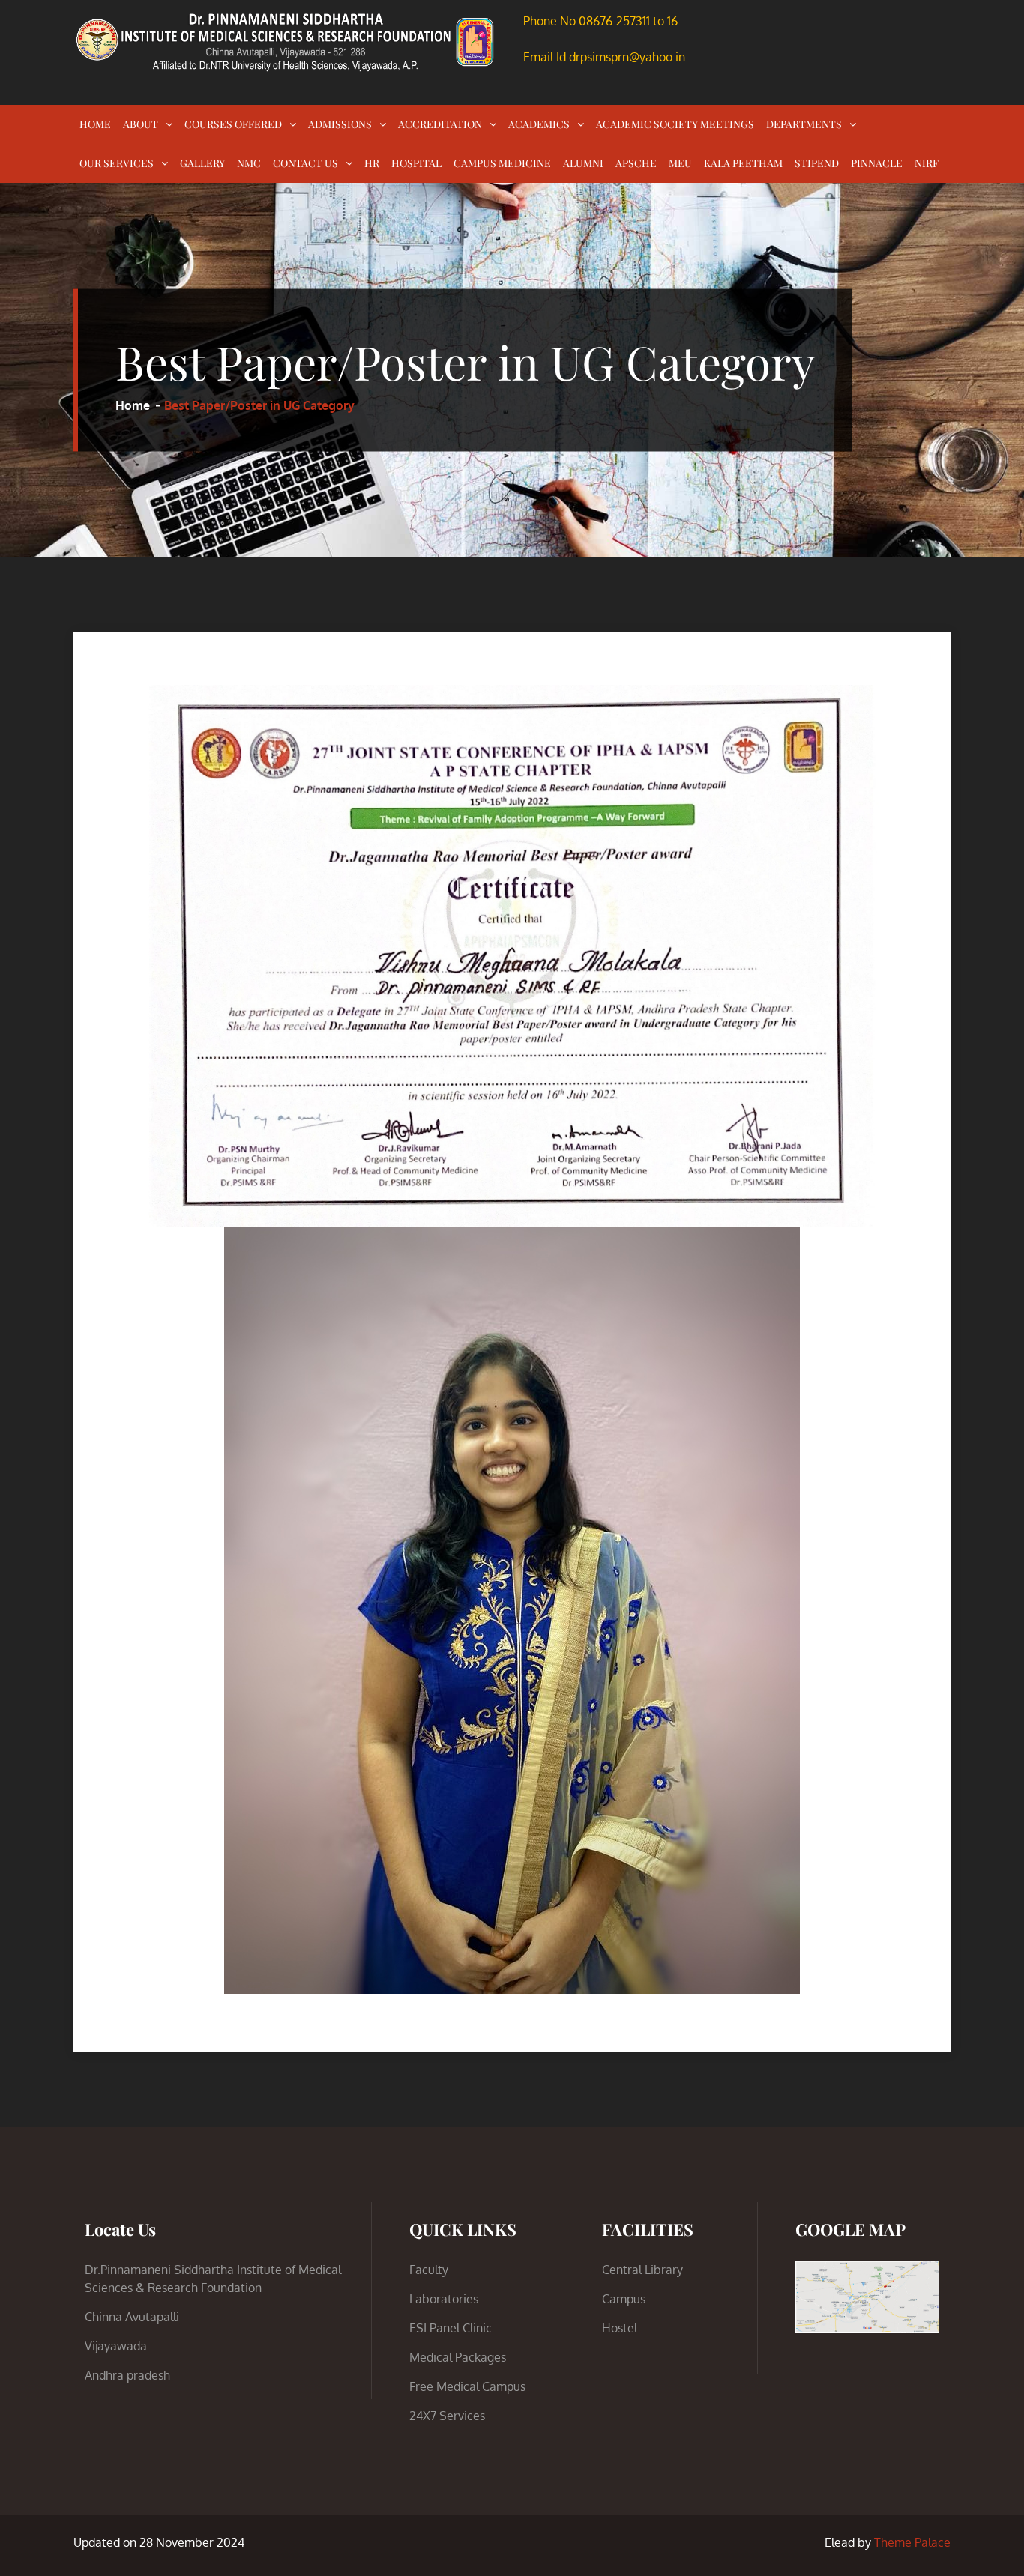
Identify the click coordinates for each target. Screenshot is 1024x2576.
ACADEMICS (539, 124)
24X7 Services (447, 2416)
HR (372, 163)
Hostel (620, 2328)
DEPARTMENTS (804, 124)
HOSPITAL (416, 163)
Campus (624, 2299)
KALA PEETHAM (743, 163)
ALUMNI (583, 163)
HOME (95, 124)
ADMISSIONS (340, 124)
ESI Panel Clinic (451, 2328)
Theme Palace (912, 2542)
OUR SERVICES (117, 163)
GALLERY (202, 163)
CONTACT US (305, 163)
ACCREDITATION (440, 124)
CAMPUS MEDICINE (502, 163)
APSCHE (636, 163)
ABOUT (141, 124)
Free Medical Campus (467, 2386)
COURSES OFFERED (233, 124)
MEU (680, 163)
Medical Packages (458, 2357)
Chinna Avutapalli (132, 2317)
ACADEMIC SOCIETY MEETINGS (675, 124)
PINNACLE (877, 163)
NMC (249, 163)
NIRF (927, 163)
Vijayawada (116, 2346)
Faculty (429, 2270)
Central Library (642, 2270)
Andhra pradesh (127, 2375)
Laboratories (444, 2299)
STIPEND (817, 163)
